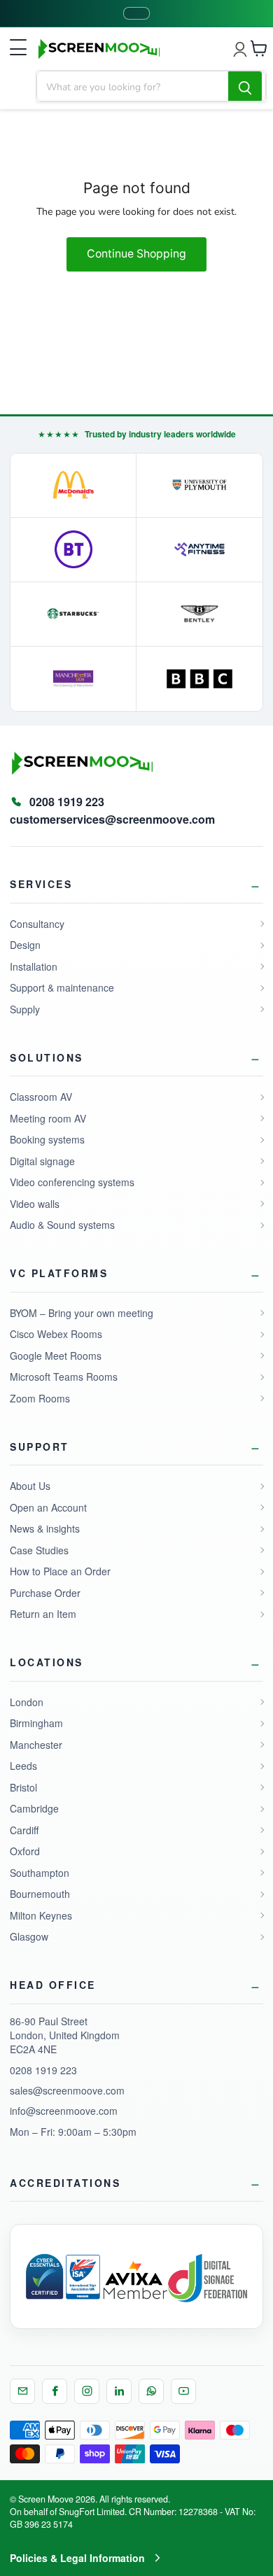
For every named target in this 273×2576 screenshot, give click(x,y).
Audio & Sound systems (62, 1225)
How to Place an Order (60, 1571)
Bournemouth (40, 1894)
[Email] (22, 2391)
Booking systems (47, 1139)
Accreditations (65, 2183)
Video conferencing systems (72, 1182)
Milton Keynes (41, 1915)
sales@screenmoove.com (67, 2090)
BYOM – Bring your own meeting (82, 1313)
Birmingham (36, 1723)
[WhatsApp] (151, 2391)
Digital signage (42, 1161)
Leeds (23, 1766)
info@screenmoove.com (64, 2111)
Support (40, 1447)
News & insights (45, 1528)
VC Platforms (59, 1273)
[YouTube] (183, 2391)
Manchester (36, 1745)
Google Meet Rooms (56, 1356)
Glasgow (29, 1936)
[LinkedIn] (119, 2391)
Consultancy (37, 924)
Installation (34, 966)
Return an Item (43, 1614)
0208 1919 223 (43, 2070)
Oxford (25, 1851)
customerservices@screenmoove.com (112, 819)
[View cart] (259, 48)
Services (41, 884)
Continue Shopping (136, 254)
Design (25, 945)
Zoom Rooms (40, 1398)
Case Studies (39, 1550)
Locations (47, 1662)
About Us (30, 1486)
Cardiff (24, 1830)
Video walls (35, 1204)
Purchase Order (45, 1593)
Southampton (40, 1873)
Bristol (23, 1787)
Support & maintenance (62, 987)
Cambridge (34, 1808)
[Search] (245, 87)
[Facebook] (55, 2391)
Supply (25, 1009)
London (27, 1702)
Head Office (53, 1985)
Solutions (47, 1057)
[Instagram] (87, 2391)
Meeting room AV (48, 1118)
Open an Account (48, 1507)
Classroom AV (41, 1097)
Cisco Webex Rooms (56, 1334)
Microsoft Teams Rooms (64, 1377)
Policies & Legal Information (77, 2558)
